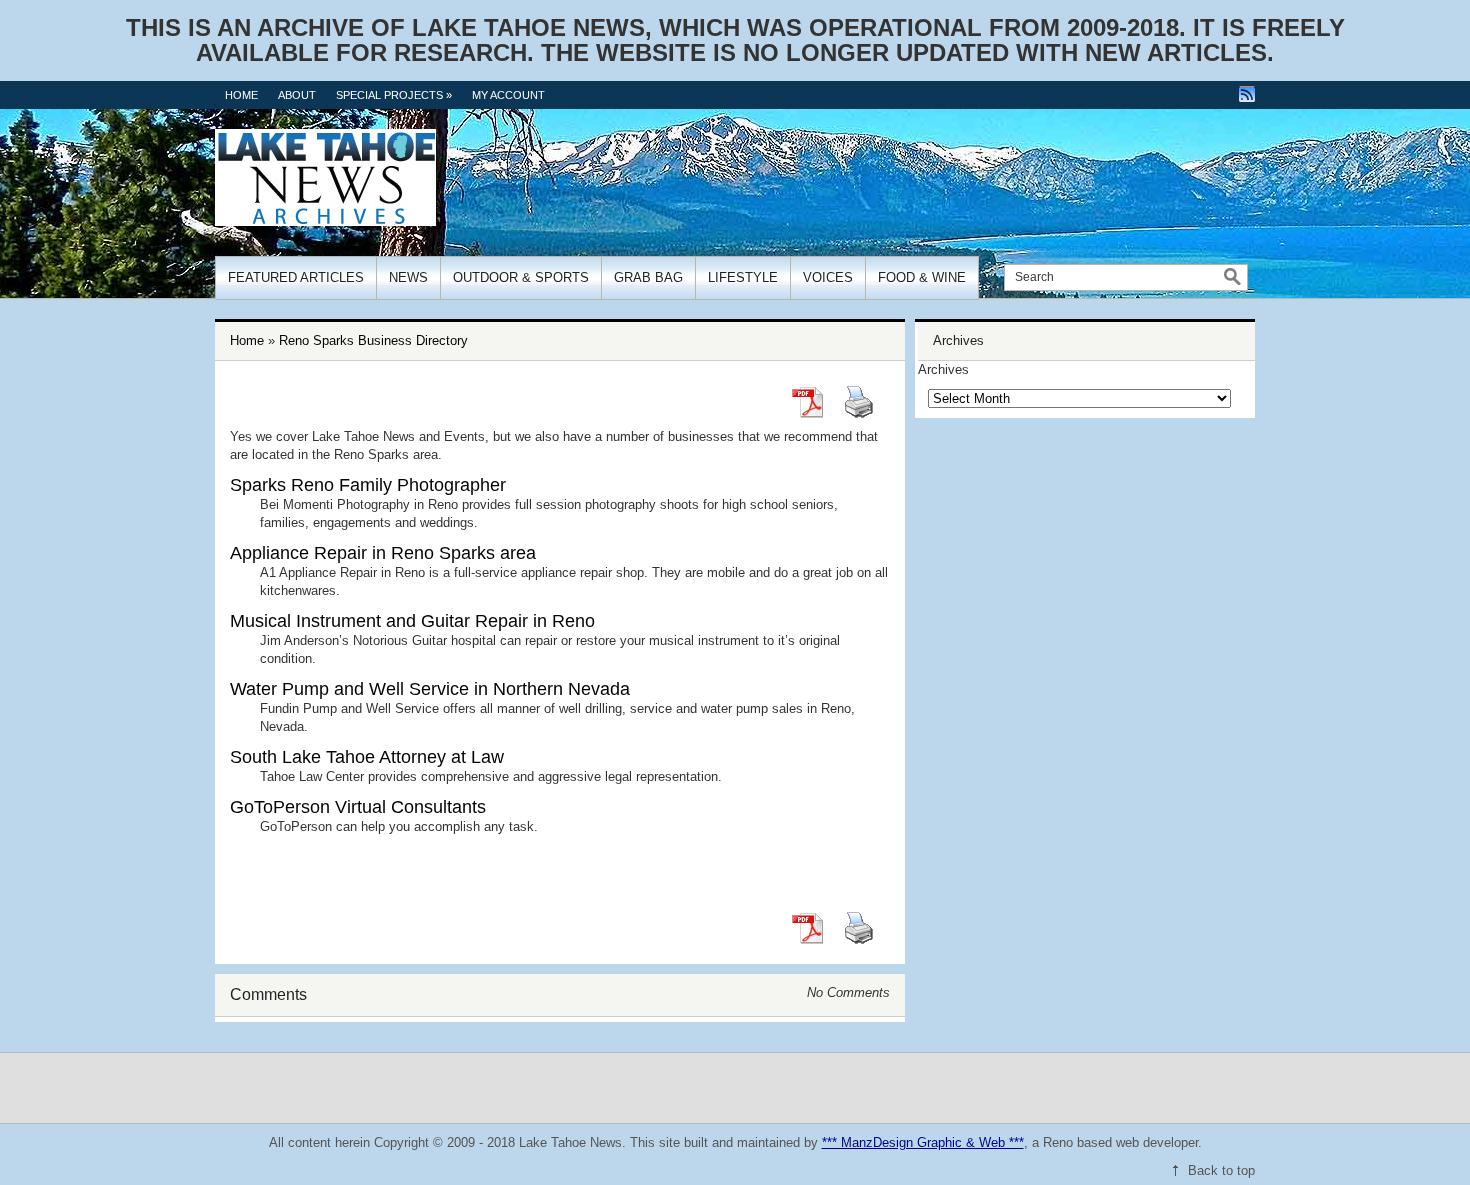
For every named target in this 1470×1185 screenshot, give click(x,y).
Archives (943, 369)
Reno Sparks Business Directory (373, 340)
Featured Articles (296, 277)
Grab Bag (648, 277)
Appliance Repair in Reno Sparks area (383, 553)
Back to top (1221, 1170)
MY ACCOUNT (508, 95)
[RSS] (1247, 94)
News (408, 277)
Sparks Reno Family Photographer (368, 485)
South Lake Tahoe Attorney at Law (367, 757)
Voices (828, 277)
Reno (1058, 1142)
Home (241, 95)
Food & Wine (922, 277)
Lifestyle (743, 277)
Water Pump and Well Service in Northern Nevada (430, 689)
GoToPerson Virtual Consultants (358, 807)
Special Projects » (394, 95)
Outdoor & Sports (521, 277)
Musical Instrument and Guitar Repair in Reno (412, 621)
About (297, 95)
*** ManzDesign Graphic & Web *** (923, 1142)
